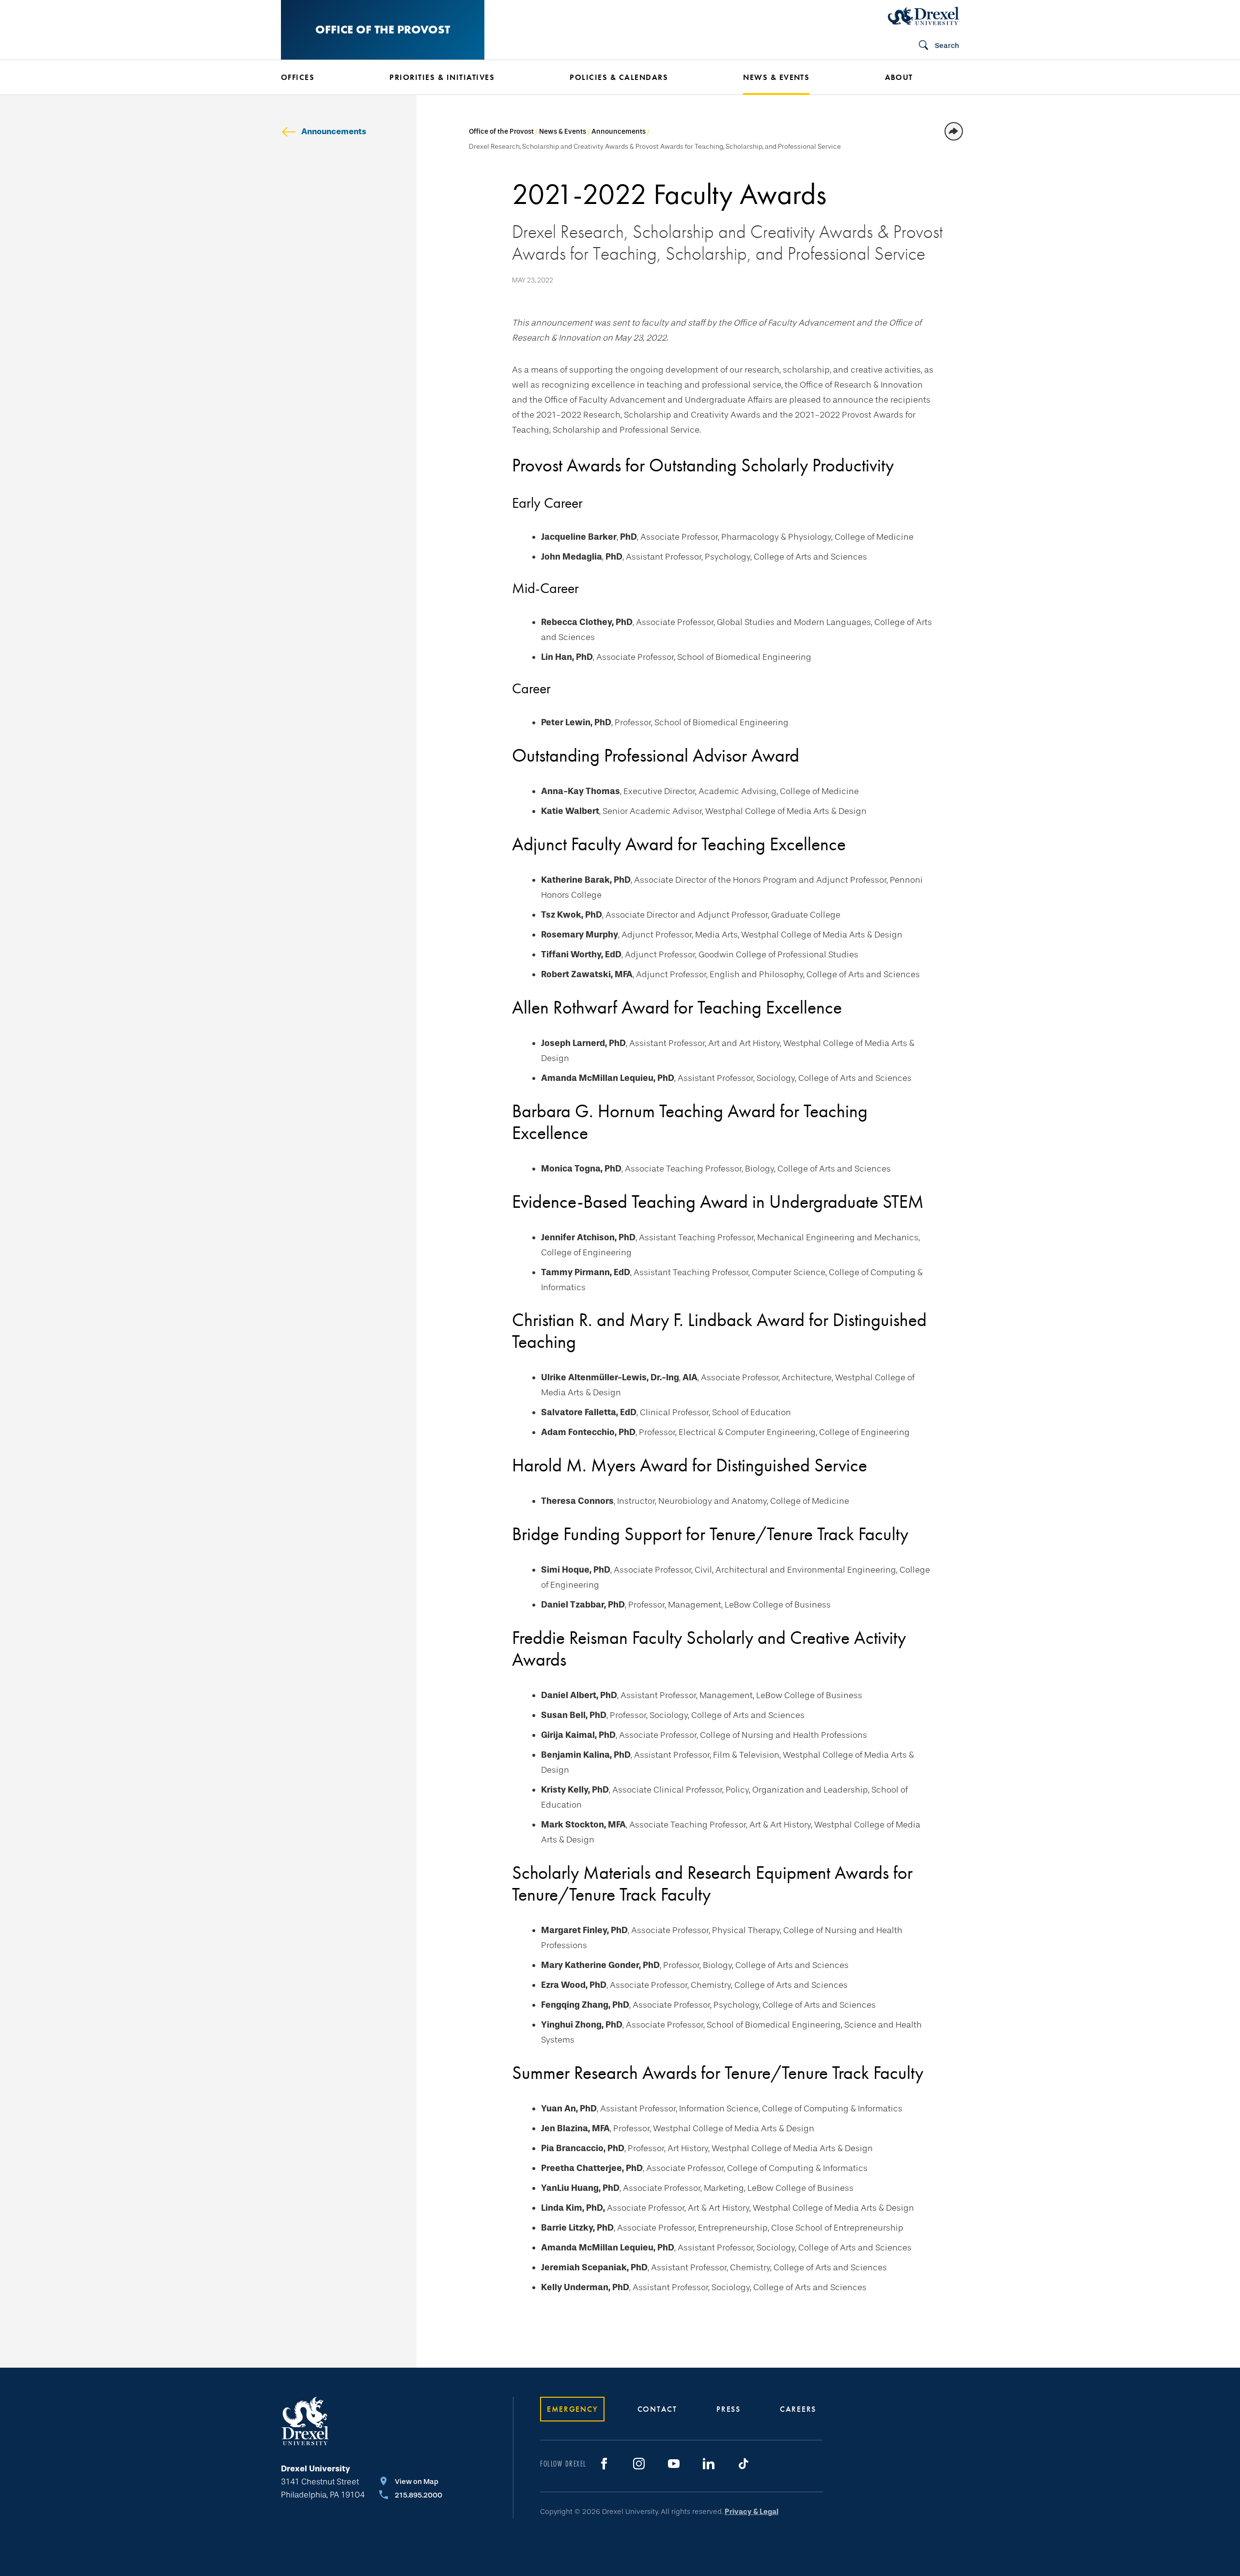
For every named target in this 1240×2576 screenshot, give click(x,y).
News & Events (563, 132)
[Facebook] (604, 2464)
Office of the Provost (383, 29)
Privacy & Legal (752, 2512)
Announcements (334, 132)
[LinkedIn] (709, 2464)
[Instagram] (639, 2464)
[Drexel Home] (923, 16)
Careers (798, 2409)
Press (728, 2409)
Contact (657, 2409)
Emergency (572, 2409)
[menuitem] (321, 78)
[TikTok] (744, 2464)
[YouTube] (674, 2464)
